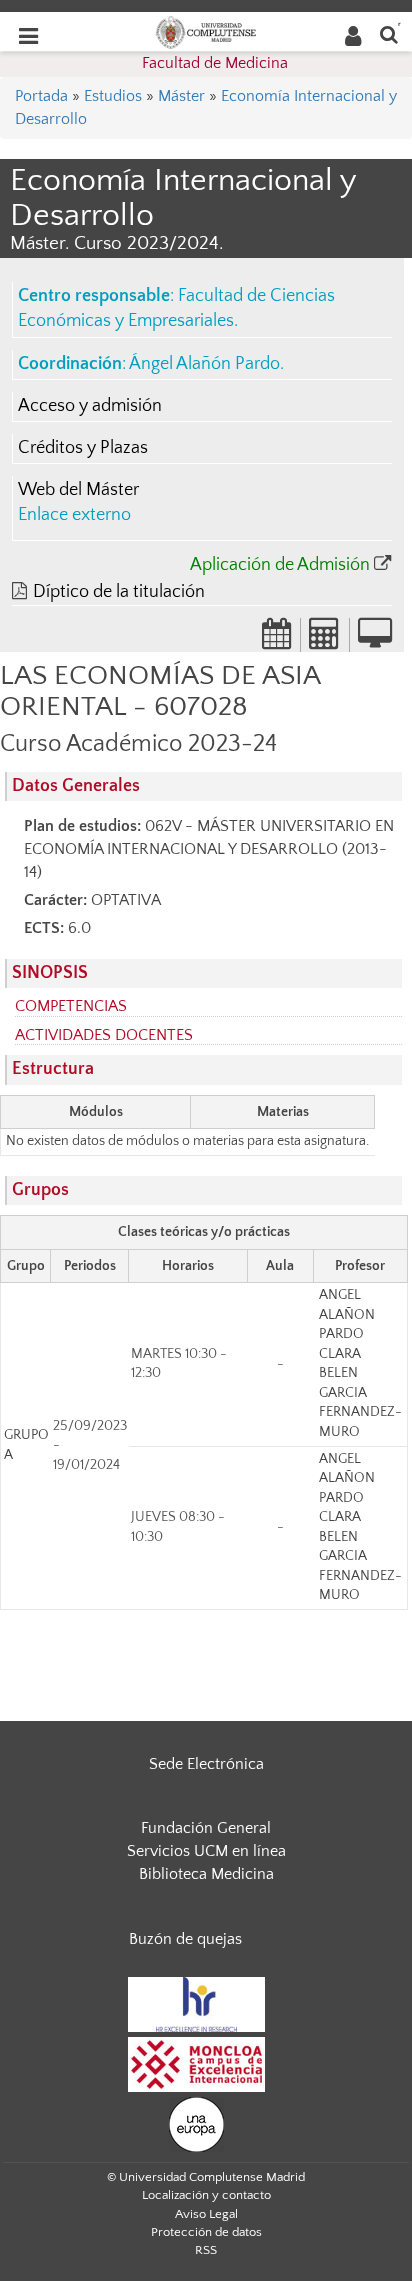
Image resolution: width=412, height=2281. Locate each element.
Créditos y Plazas (83, 448)
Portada (41, 96)
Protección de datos (206, 2232)
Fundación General (206, 1828)
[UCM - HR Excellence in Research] (197, 2003)
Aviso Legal (206, 2214)
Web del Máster (78, 490)
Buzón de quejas (185, 1939)
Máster (181, 96)
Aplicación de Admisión (280, 565)
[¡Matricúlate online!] (375, 640)
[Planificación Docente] (277, 640)
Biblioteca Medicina (206, 1874)
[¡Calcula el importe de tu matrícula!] (325, 640)
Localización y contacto (206, 2195)
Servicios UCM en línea (206, 1851)
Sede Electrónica (206, 1764)
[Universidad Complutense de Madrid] (206, 31)
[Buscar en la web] (389, 33)
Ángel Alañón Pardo (204, 364)
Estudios (113, 96)
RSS (206, 2250)
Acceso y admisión (90, 406)
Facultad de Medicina (215, 63)
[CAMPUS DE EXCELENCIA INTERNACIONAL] (197, 2063)
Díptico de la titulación (119, 592)
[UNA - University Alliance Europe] (196, 2123)
